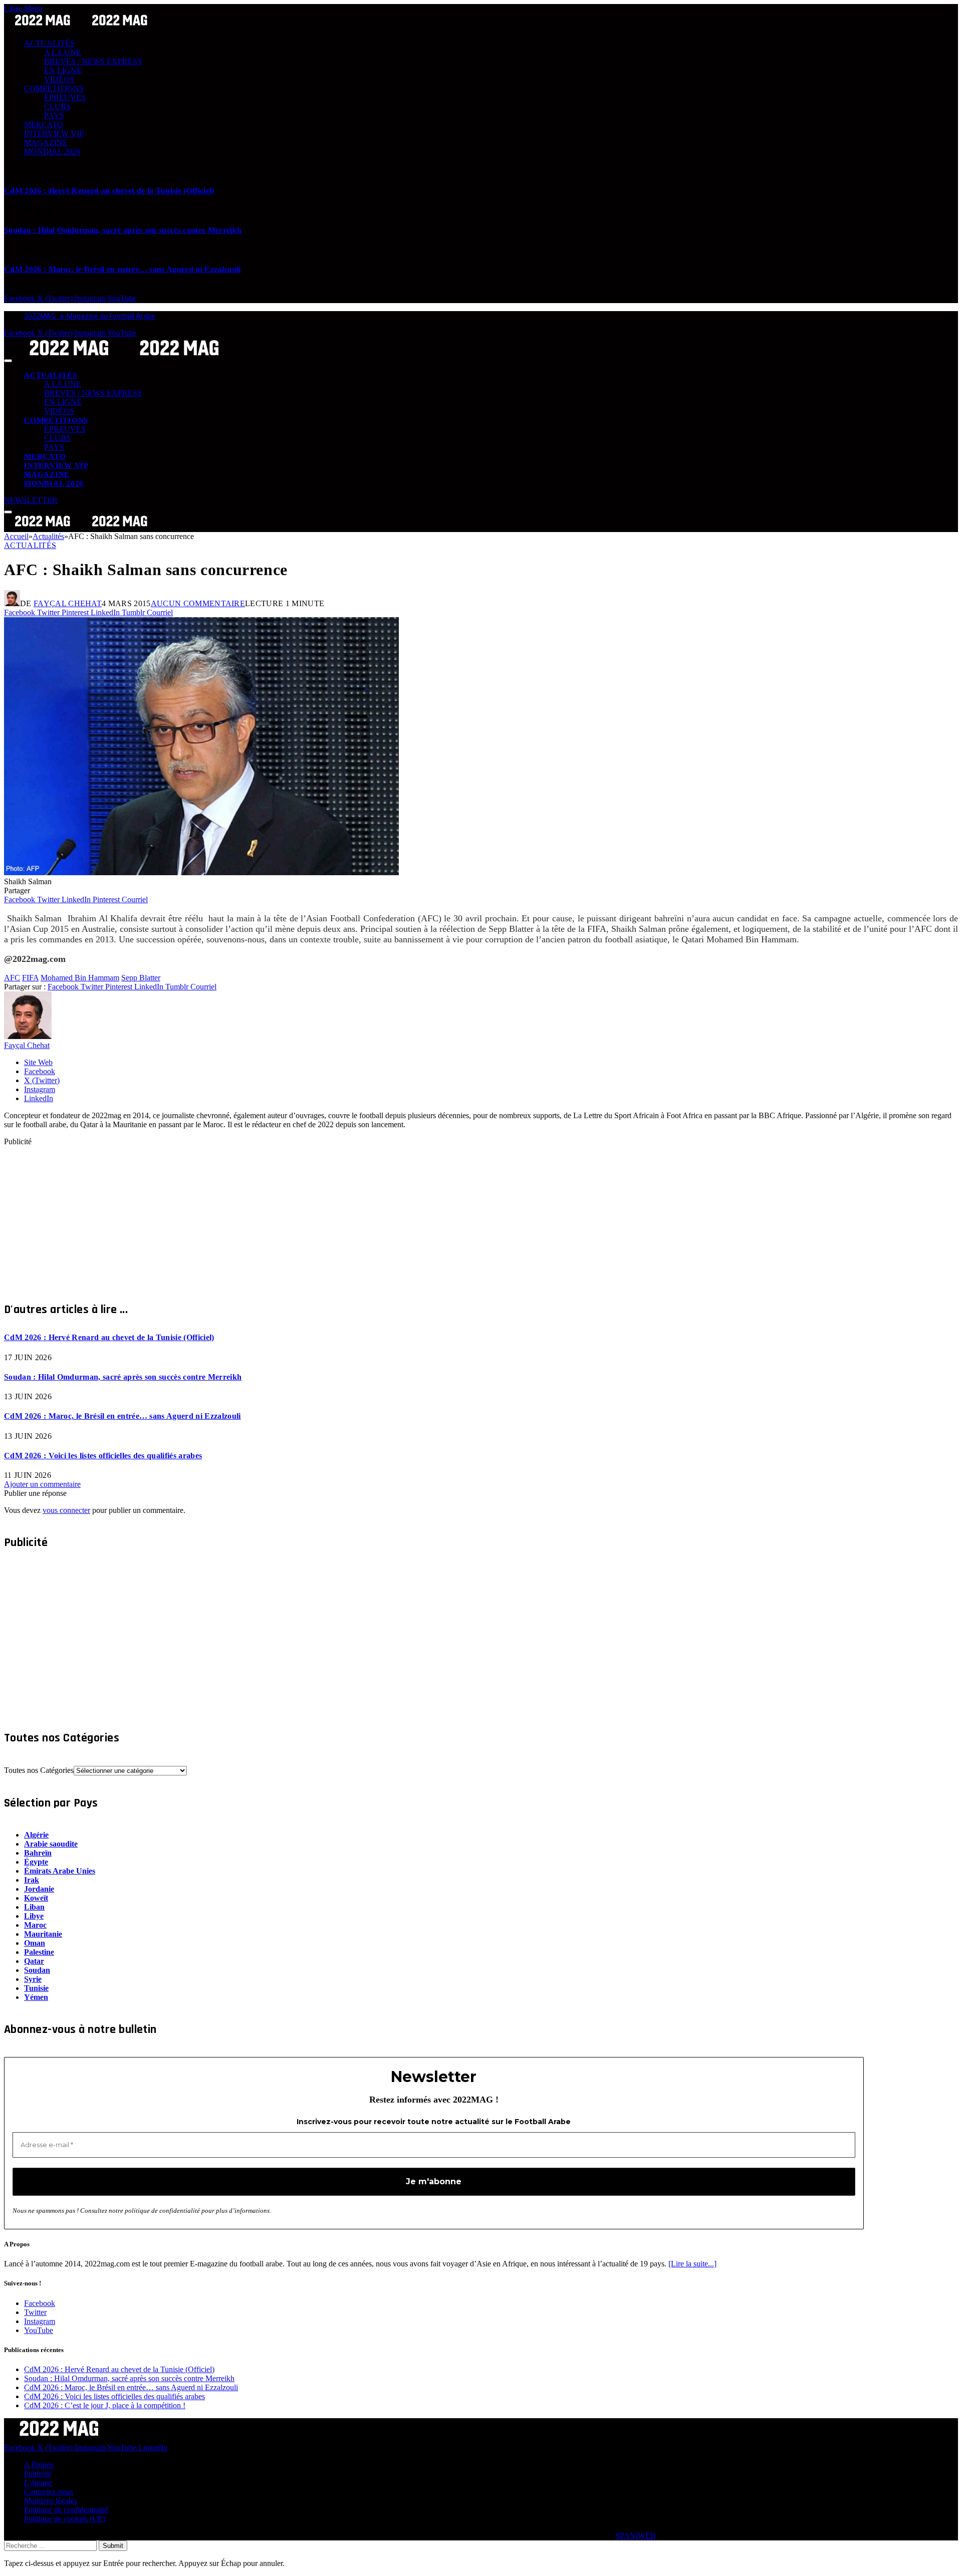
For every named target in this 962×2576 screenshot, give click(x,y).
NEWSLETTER (31, 500)
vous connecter (66, 1510)
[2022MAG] (124, 358)
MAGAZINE (46, 143)
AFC (12, 978)
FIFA (30, 978)
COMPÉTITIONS (54, 88)
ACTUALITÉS (49, 43)
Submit (113, 2546)
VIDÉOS (59, 79)
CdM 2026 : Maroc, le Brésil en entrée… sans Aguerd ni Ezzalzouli (122, 269)
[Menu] (8, 361)
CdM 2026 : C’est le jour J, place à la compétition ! (105, 2405)
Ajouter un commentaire (42, 1484)
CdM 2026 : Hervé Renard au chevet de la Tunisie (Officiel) (109, 191)
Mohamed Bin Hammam (80, 978)
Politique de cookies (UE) (65, 2519)
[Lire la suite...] (692, 2264)
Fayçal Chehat (68, 603)
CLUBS (57, 106)
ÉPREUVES (65, 97)
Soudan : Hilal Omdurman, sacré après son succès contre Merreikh (123, 230)
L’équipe (38, 2483)
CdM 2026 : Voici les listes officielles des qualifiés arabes (103, 1456)
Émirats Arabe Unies (60, 1871)
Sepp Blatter (141, 978)
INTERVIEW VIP (54, 134)
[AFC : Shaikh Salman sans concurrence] (201, 872)
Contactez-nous (49, 2492)
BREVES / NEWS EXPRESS (93, 61)
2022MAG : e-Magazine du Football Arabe (90, 316)
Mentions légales (51, 2501)
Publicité (38, 2474)
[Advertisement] (305, 1216)
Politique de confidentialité (66, 2510)
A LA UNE (63, 52)
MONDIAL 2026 (52, 152)
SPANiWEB (636, 2536)
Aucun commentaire (198, 603)
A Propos (39, 2465)
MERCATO (44, 124)
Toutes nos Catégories (39, 1770)
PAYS (54, 115)
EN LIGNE (63, 70)
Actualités (30, 545)
